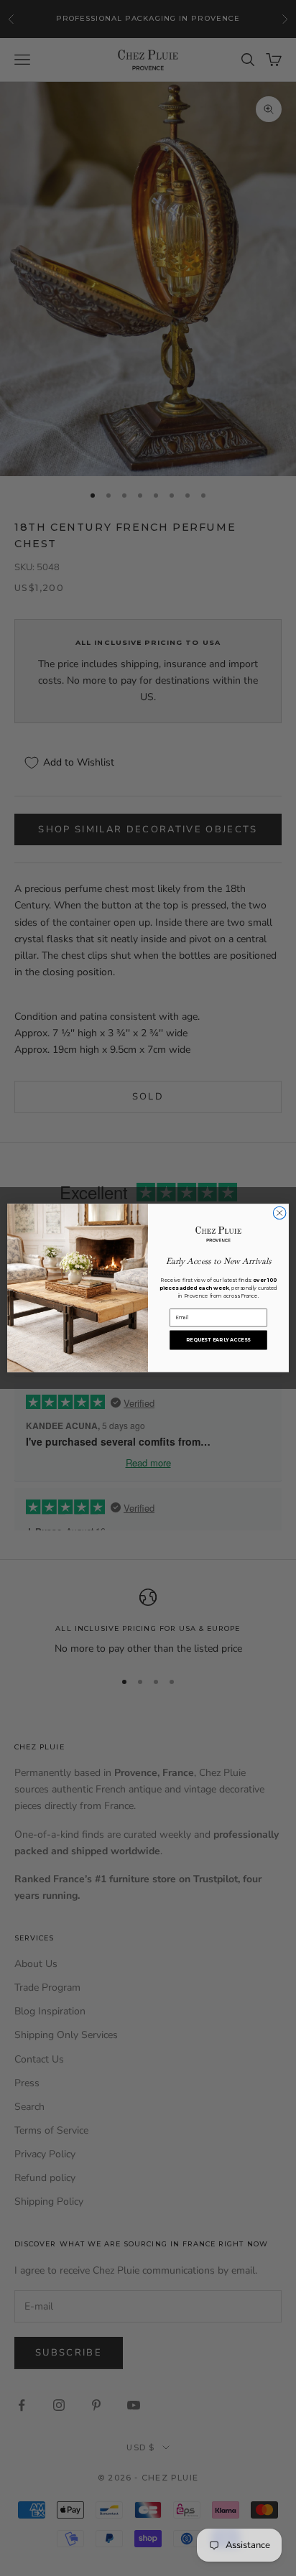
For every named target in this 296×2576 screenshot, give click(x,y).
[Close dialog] (279, 1213)
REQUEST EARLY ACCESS (218, 1340)
